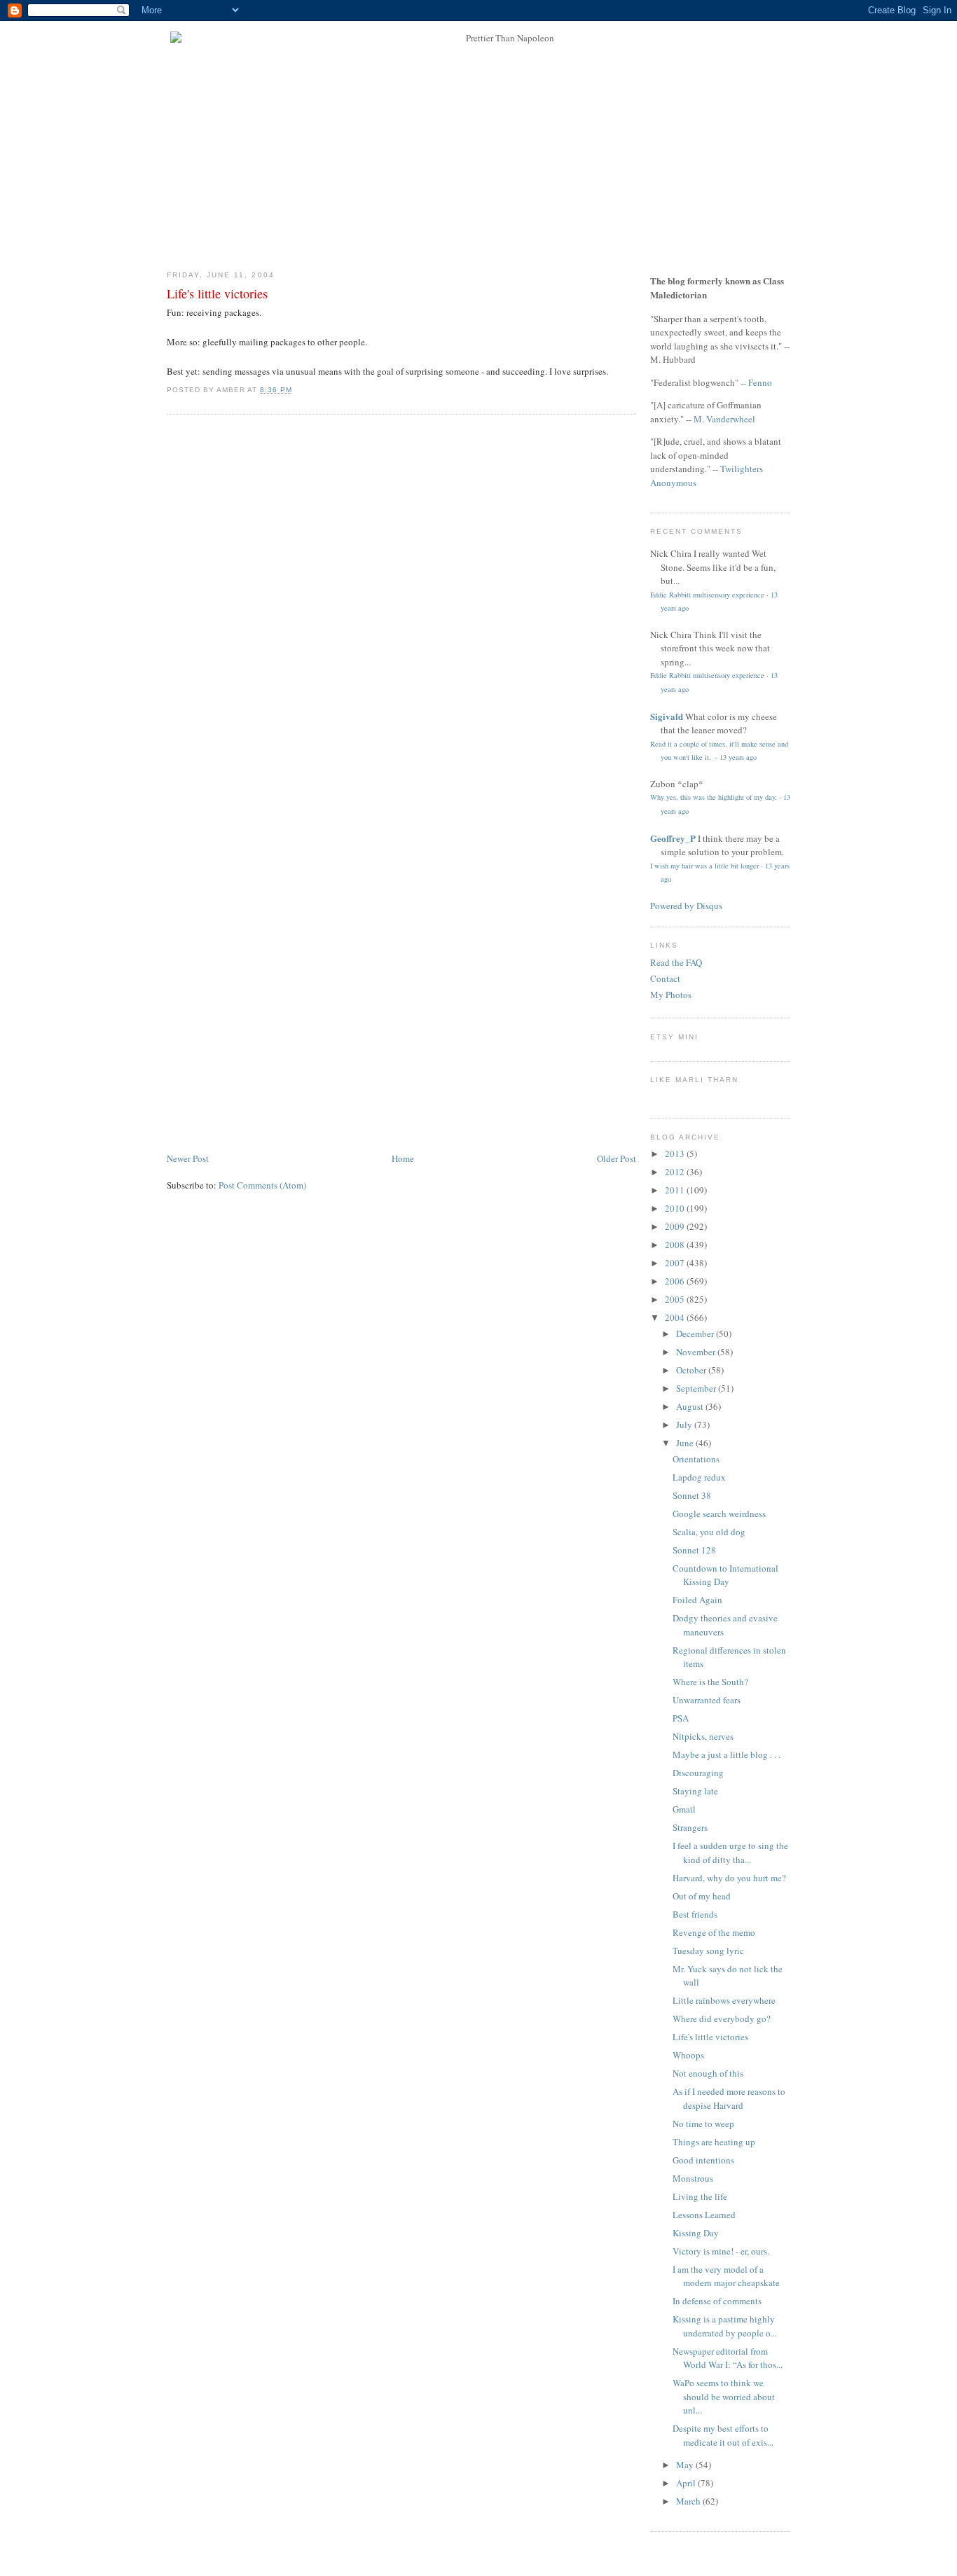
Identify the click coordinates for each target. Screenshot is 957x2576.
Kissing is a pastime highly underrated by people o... (725, 2326)
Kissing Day (696, 2233)
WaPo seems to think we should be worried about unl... (724, 2396)
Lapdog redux (699, 1477)
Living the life (700, 2196)
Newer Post (188, 1158)
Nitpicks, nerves (703, 1736)
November (697, 1352)
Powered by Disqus (686, 906)
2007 (676, 1263)
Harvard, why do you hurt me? (729, 1878)
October (692, 1370)
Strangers (690, 1827)
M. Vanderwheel (724, 419)
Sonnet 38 (692, 1495)
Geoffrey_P (673, 838)
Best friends (695, 1914)
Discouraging (698, 1773)
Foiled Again (697, 1600)
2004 (676, 1317)
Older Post (617, 1158)
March (689, 2501)
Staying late (695, 1791)
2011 (676, 1190)
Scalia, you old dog (709, 1532)
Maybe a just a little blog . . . (727, 1754)
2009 (676, 1226)
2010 (676, 1208)
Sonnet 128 (694, 1550)
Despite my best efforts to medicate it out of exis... (723, 2435)
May (686, 2465)
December (696, 1334)
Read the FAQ (676, 962)
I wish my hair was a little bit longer (704, 866)
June (686, 1443)
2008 (676, 1245)
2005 (676, 1299)
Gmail (684, 1809)
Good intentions (703, 2160)
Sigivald (667, 716)
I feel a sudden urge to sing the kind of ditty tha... (730, 1853)
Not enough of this (708, 2073)
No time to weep (703, 2124)
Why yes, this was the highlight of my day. (714, 797)
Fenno (760, 382)
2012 (676, 1172)
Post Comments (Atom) (262, 1185)
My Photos (671, 995)
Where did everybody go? (722, 2018)
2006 (676, 1281)
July (685, 1425)
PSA (681, 1718)
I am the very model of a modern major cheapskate (726, 2276)
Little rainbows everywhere (724, 2000)
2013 (676, 1154)
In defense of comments (717, 2301)
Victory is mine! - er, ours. (721, 2251)
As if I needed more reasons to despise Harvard (729, 2098)
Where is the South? (710, 1682)
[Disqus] (401, 604)
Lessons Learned (704, 2215)
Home (403, 1158)
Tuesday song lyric (708, 1951)
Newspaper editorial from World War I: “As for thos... (728, 2358)
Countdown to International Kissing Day (725, 1575)
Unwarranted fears (707, 1700)
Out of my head (702, 1896)
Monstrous (693, 2178)
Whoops (688, 2055)
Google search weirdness (719, 1514)
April (687, 2483)
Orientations (696, 1459)
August (691, 1406)
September (697, 1388)
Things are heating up (714, 2142)
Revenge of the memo (714, 1932)
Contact (665, 978)
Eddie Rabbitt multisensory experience (707, 595)
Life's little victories (217, 293)
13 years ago (738, 757)
